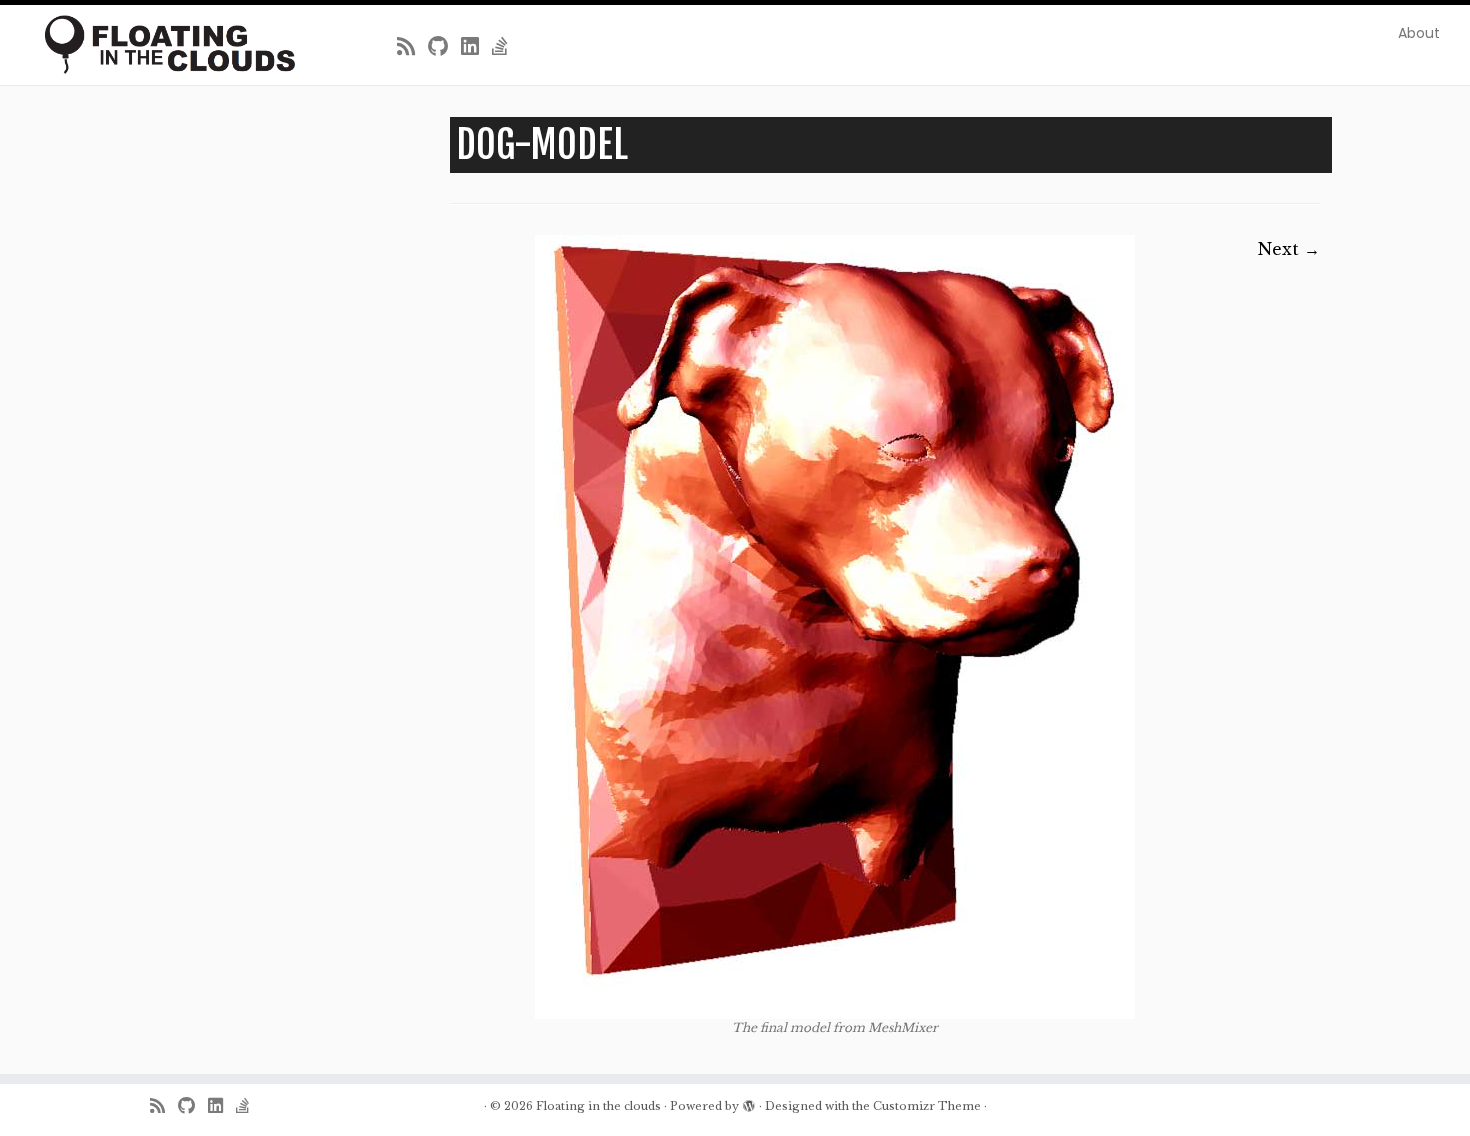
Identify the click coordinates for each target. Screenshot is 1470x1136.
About (1419, 33)
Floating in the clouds (598, 1106)
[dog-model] (835, 627)
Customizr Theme (927, 1106)
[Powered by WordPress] (749, 1102)
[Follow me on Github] (444, 47)
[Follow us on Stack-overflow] (506, 47)
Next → (1289, 249)
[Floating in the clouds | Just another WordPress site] (169, 44)
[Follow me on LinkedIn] (476, 47)
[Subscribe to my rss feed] (412, 47)
